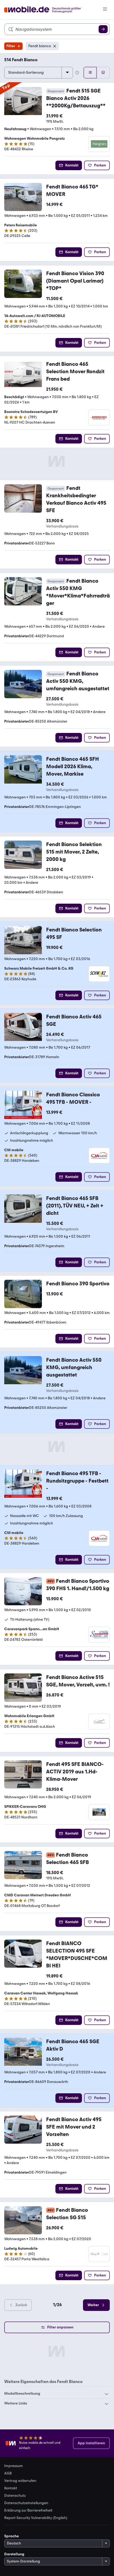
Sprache (12, 2536)
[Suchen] (103, 29)
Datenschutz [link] (15, 2496)
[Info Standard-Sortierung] (77, 73)
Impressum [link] (14, 2466)
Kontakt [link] (11, 2488)
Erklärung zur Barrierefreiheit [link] (28, 2511)
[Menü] (105, 10)
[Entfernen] (55, 46)
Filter (11, 46)
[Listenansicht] (90, 73)
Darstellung (14, 2554)
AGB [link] (8, 2473)
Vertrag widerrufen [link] (20, 2481)
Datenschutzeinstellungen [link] (26, 2503)
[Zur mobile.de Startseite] (47, 10)
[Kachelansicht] (103, 73)
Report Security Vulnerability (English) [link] (36, 2518)
